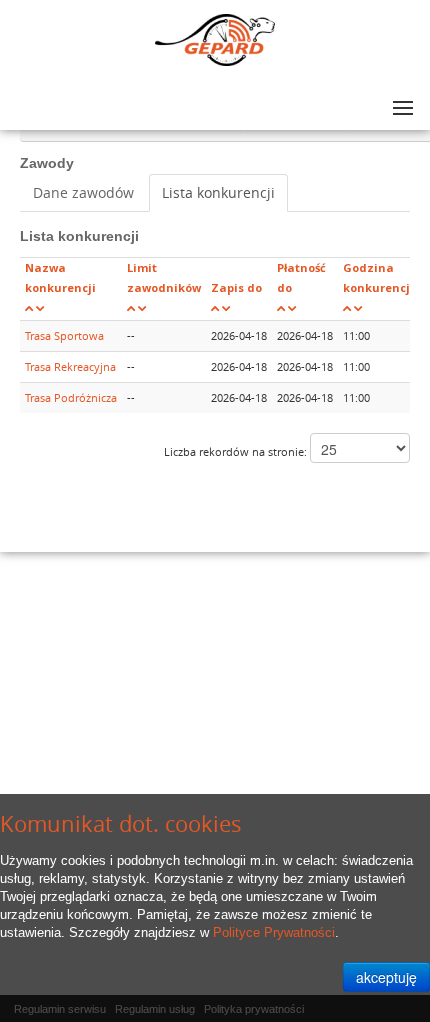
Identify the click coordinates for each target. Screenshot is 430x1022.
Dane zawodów (83, 192)
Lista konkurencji (218, 192)
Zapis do (236, 287)
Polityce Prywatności (274, 932)
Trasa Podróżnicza (71, 397)
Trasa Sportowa (64, 335)
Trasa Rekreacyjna (70, 366)
